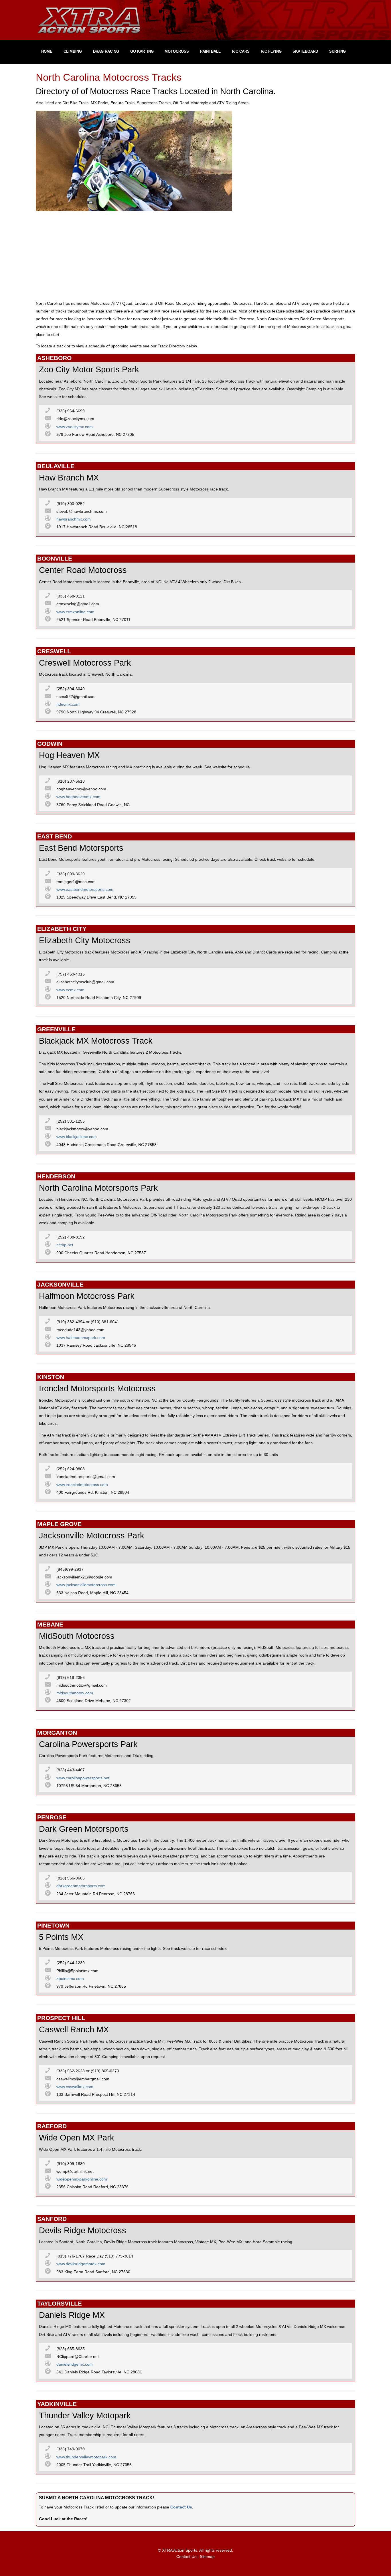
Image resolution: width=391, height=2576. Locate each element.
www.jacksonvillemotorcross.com (86, 1585)
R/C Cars (241, 51)
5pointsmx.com (70, 1979)
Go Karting (142, 51)
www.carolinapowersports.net (83, 1778)
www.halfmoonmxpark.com (81, 1338)
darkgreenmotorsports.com (81, 1886)
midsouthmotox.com (75, 1693)
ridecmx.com (68, 704)
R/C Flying (271, 51)
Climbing (73, 51)
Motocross (177, 51)
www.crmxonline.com (75, 612)
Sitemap (207, 2557)
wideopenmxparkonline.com (82, 2179)
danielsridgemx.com (75, 2364)
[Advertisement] (195, 256)
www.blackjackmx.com (77, 1137)
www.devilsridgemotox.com (81, 2264)
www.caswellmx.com (75, 2087)
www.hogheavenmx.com (78, 797)
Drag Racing (106, 51)
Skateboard (305, 51)
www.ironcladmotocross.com (82, 1485)
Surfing (337, 51)
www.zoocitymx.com (75, 427)
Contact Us (181, 2507)
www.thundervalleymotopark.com (86, 2457)
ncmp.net (65, 1245)
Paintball (210, 51)
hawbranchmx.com (74, 519)
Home (47, 51)
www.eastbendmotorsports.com (85, 890)
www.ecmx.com (70, 990)
